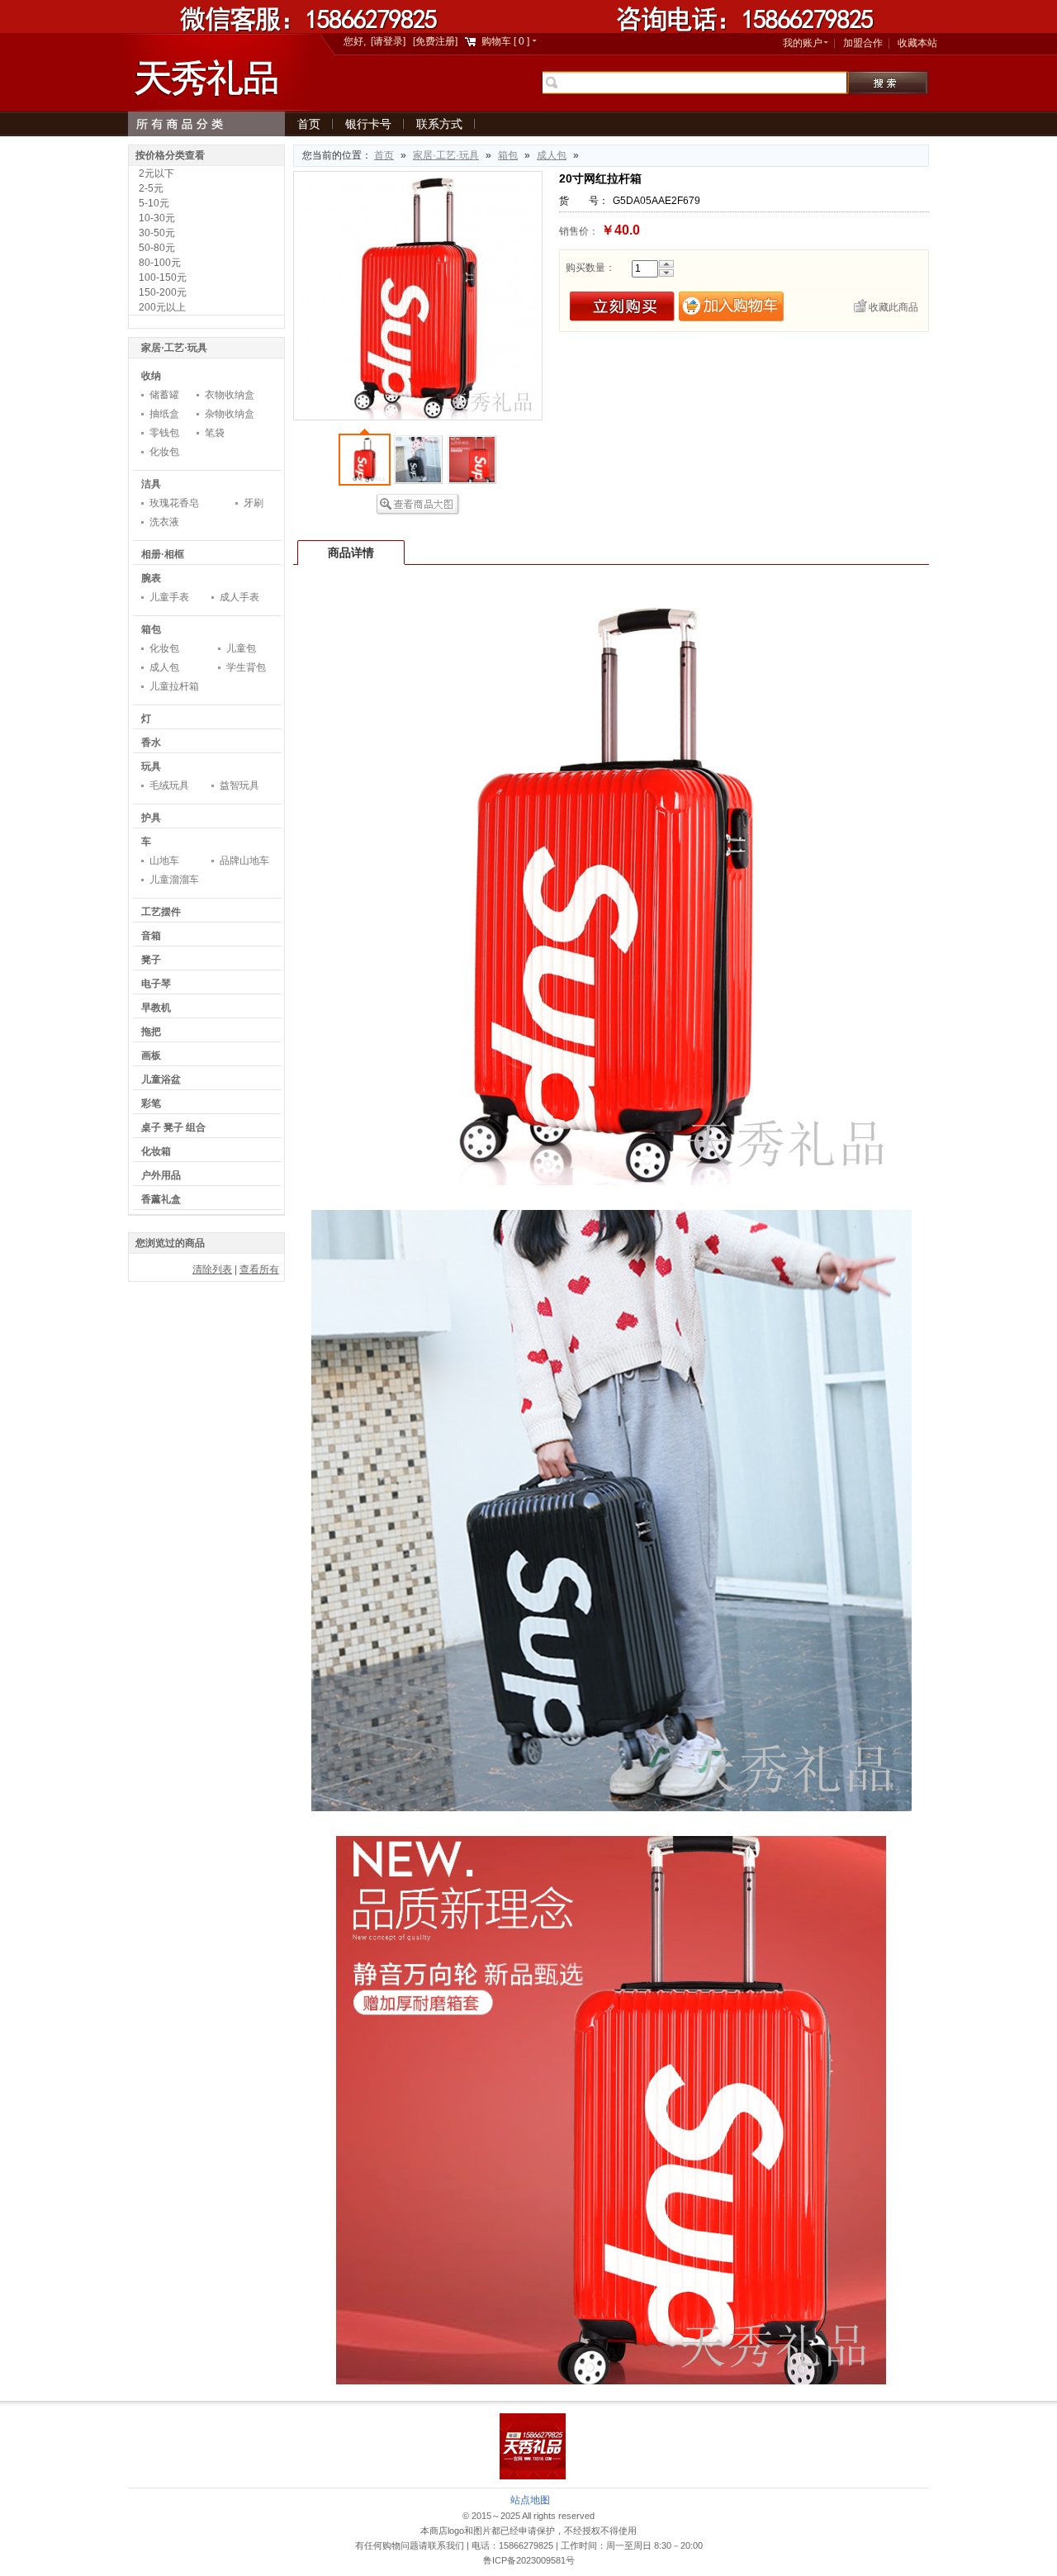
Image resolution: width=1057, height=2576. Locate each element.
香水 (151, 742)
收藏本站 (917, 43)
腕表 (151, 578)
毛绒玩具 (169, 785)
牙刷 (254, 503)
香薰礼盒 (161, 1199)
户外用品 (161, 1175)
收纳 (151, 376)
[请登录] (388, 41)
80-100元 (160, 263)
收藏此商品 (893, 307)
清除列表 (212, 1269)
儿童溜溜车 (174, 880)
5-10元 (154, 203)
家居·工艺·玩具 (446, 155)
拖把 (151, 1032)
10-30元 (157, 218)
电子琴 (156, 984)
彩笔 (151, 1103)
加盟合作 (863, 43)
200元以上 (162, 307)
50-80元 (157, 248)
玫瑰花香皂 (174, 503)
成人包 (552, 155)
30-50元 (157, 233)
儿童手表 (169, 597)
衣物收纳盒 (230, 395)
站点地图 (530, 2500)
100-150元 (163, 278)
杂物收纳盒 (230, 414)
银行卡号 (368, 124)
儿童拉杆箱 (174, 686)
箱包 (508, 155)
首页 (309, 124)
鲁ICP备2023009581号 (529, 2560)
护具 (151, 818)
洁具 (151, 484)
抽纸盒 (164, 414)
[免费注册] (435, 41)
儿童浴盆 (161, 1079)
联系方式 (439, 124)
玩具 (151, 766)
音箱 (151, 936)
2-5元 (151, 188)
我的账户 (803, 43)
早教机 (156, 1008)
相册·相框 (163, 554)
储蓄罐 (164, 395)
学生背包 (246, 667)
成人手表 (239, 597)
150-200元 (163, 292)
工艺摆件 (161, 912)
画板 (151, 1056)
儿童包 (241, 648)
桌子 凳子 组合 (173, 1127)
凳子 (151, 960)
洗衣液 (164, 522)
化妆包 (164, 452)
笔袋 (215, 433)
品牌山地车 (244, 861)
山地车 (164, 861)
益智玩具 (239, 785)
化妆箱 (156, 1151)
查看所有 (259, 1269)
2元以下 (156, 173)
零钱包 (164, 433)
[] (507, 41)
